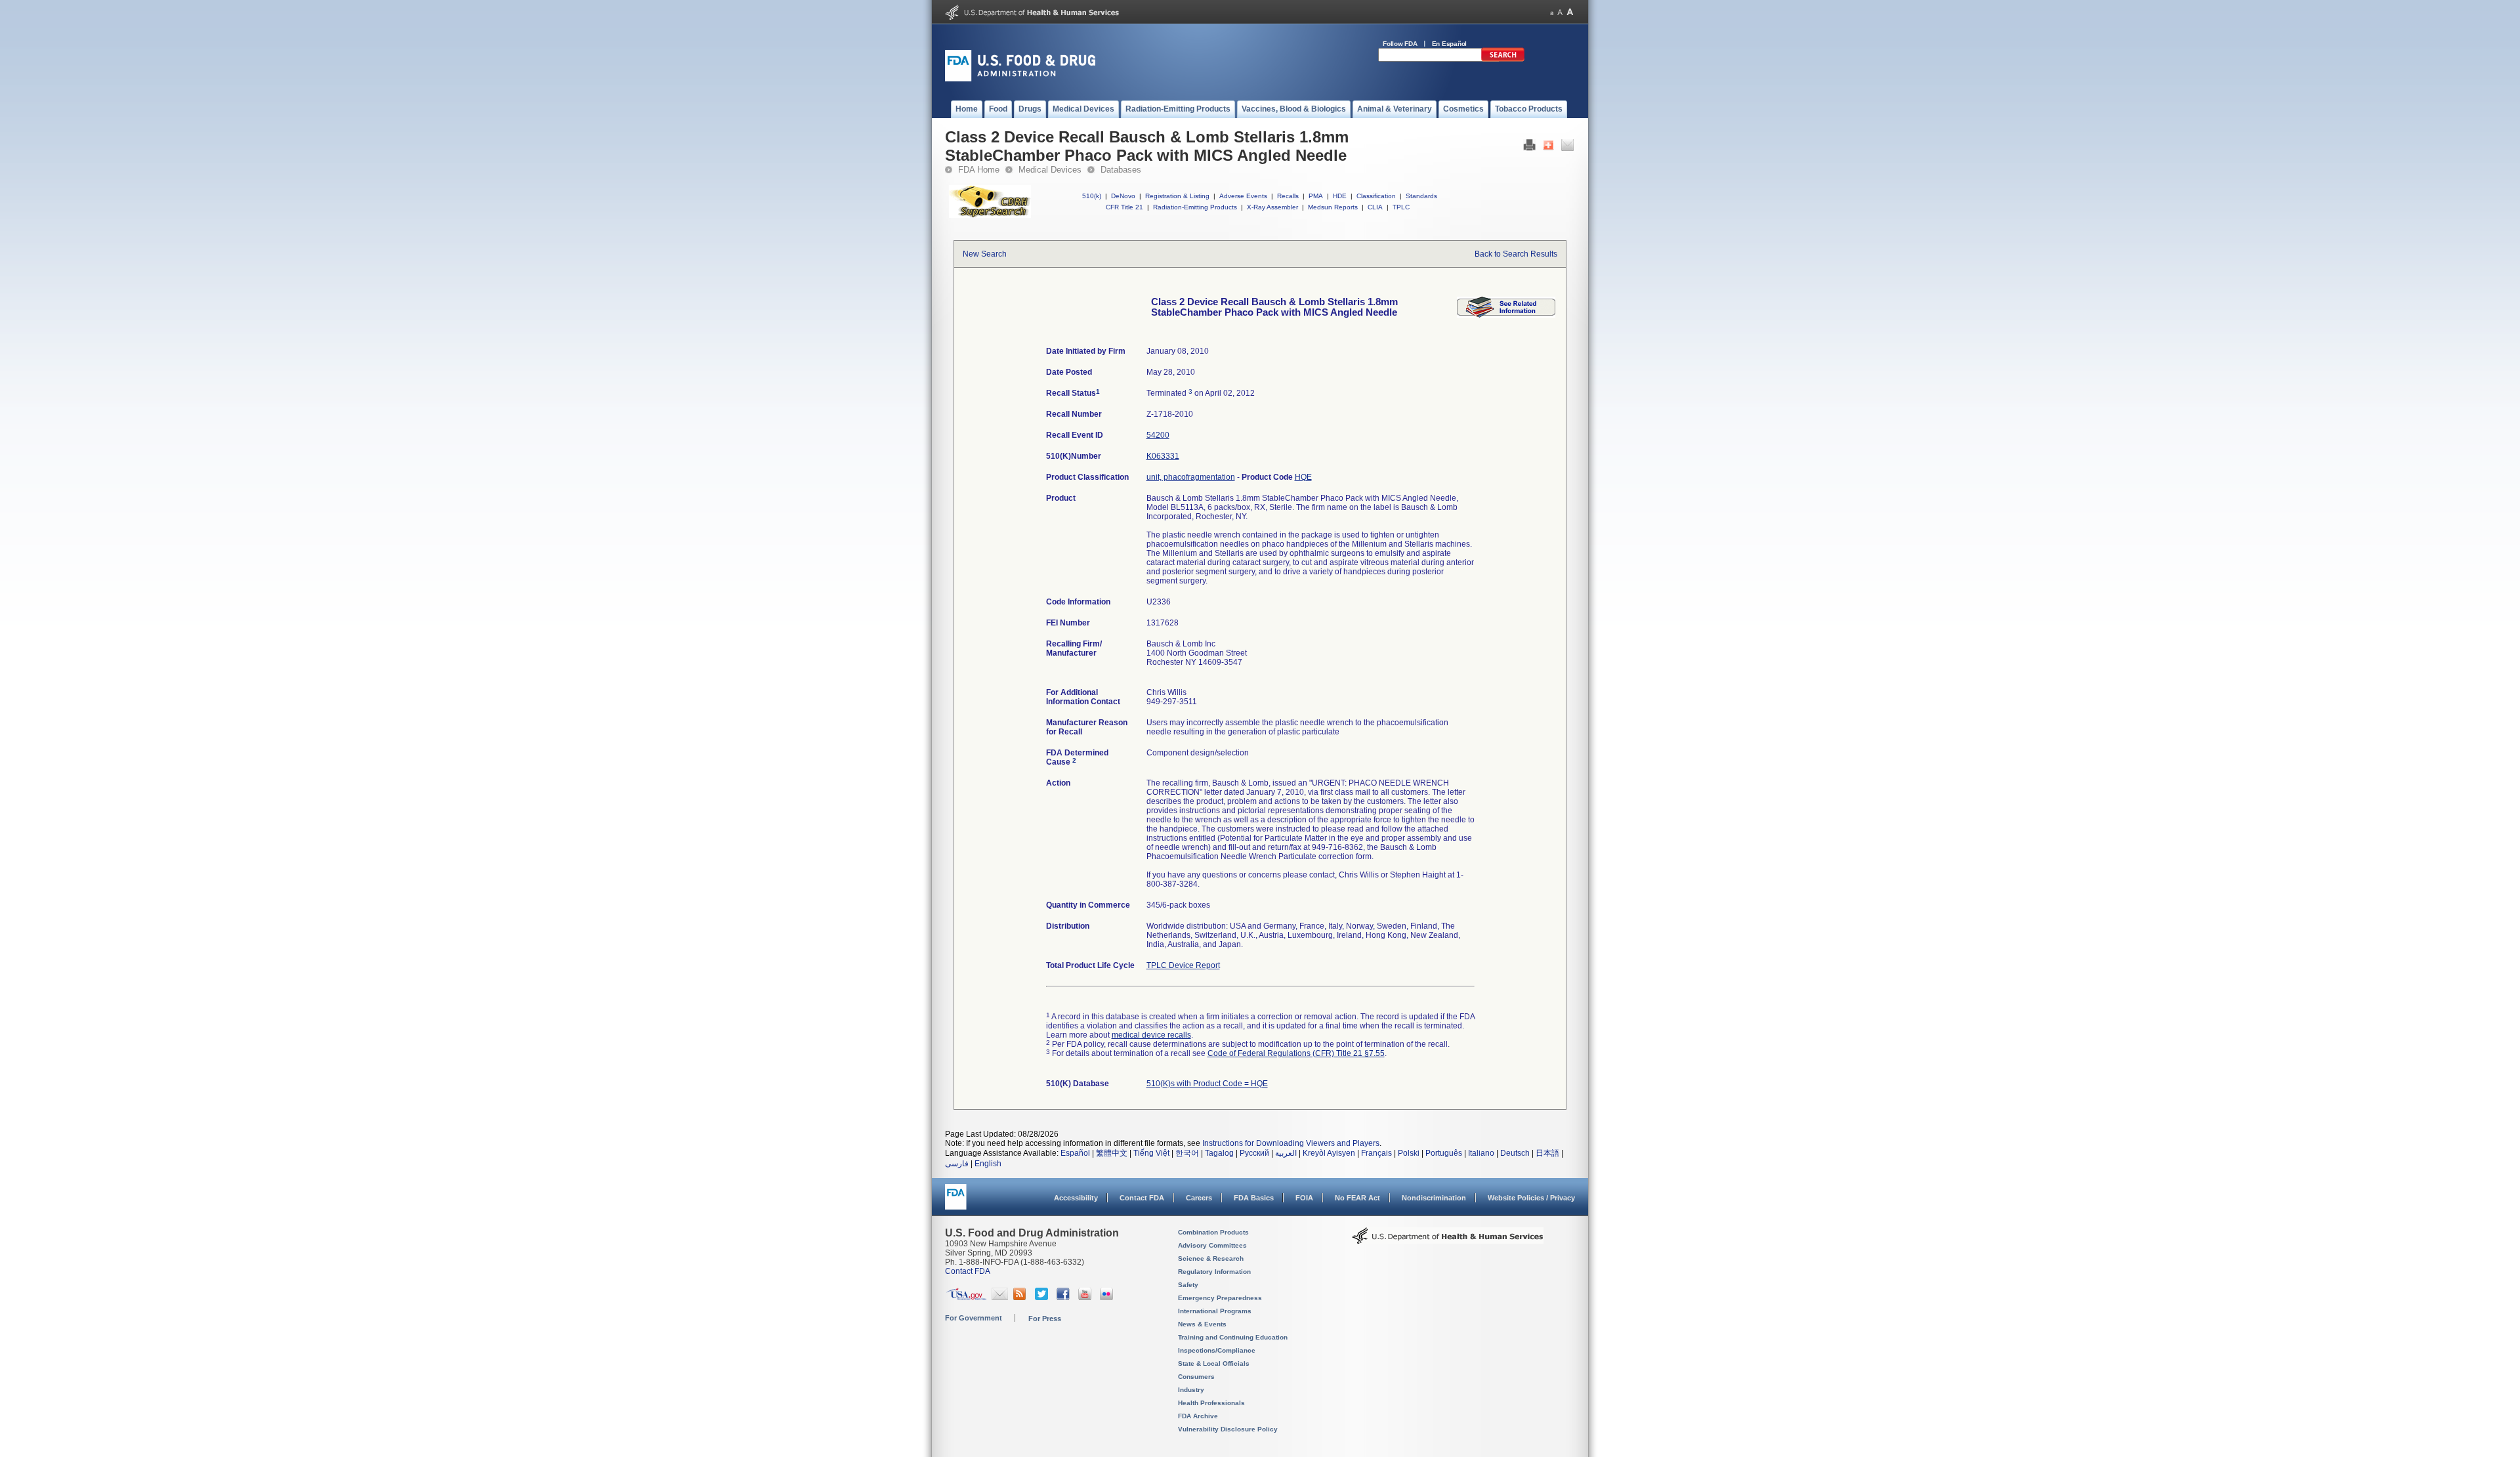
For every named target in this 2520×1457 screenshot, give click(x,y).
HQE (1303, 477)
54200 (1158, 435)
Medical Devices (1050, 170)
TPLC (1401, 207)
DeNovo (1123, 196)
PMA (1316, 196)
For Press (1045, 1319)
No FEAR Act (1357, 1198)
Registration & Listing (1177, 196)
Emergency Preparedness (1220, 1298)
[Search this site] (1503, 59)
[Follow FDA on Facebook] (1065, 1298)
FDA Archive (1198, 1416)
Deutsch (1515, 1153)
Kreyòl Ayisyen (1329, 1153)
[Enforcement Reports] (1506, 315)
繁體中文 (1112, 1153)
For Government (974, 1318)
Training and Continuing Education (1233, 1337)
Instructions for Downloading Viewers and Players (1291, 1143)
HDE (1340, 196)
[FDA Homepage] (956, 1203)
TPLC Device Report (1183, 965)
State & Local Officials (1214, 1363)
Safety (1188, 1285)
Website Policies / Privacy (1531, 1198)
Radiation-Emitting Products (1195, 207)
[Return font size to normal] (1560, 12)
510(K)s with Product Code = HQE (1207, 1084)
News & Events (1202, 1324)
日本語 (1547, 1153)
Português (1444, 1153)
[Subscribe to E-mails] (1000, 1298)
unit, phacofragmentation (1191, 477)
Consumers (1196, 1377)
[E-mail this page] (1567, 148)
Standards (1421, 196)
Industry (1191, 1390)
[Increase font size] (1570, 12)
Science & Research (1211, 1258)
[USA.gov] (966, 1298)
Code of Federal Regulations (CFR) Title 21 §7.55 (1296, 1053)
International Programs (1215, 1311)
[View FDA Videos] (1086, 1298)
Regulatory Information (1214, 1272)
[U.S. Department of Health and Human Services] (1032, 17)
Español (1075, 1153)
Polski (1409, 1153)
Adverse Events (1243, 196)
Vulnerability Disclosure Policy (1228, 1429)
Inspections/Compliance (1217, 1350)
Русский (1254, 1153)
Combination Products (1213, 1232)
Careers (1199, 1198)
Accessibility (1076, 1198)
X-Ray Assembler (1272, 207)
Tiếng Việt (1151, 1153)
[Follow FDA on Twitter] (1043, 1298)
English (988, 1164)
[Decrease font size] (1552, 12)
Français (1376, 1153)
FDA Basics (1254, 1198)
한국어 (1187, 1153)
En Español (1450, 44)
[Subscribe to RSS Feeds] (1021, 1298)
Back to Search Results (1516, 254)
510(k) (1092, 196)
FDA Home (979, 170)
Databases (1121, 170)
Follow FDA (1400, 44)
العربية (1286, 1153)
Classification (1376, 196)
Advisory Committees (1212, 1245)
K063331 (1163, 456)
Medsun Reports (1333, 207)
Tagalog (1219, 1153)
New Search (985, 254)
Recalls (1288, 196)
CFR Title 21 (1124, 207)
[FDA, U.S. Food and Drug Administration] (1020, 79)
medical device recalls (1151, 1035)
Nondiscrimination (1434, 1198)
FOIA (1304, 1198)
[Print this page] (1529, 148)
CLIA (1375, 207)
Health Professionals (1211, 1403)
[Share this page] (1548, 148)
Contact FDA (1142, 1198)
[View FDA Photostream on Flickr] (1108, 1298)
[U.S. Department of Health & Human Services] (1448, 1240)
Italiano (1481, 1153)
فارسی (957, 1164)
